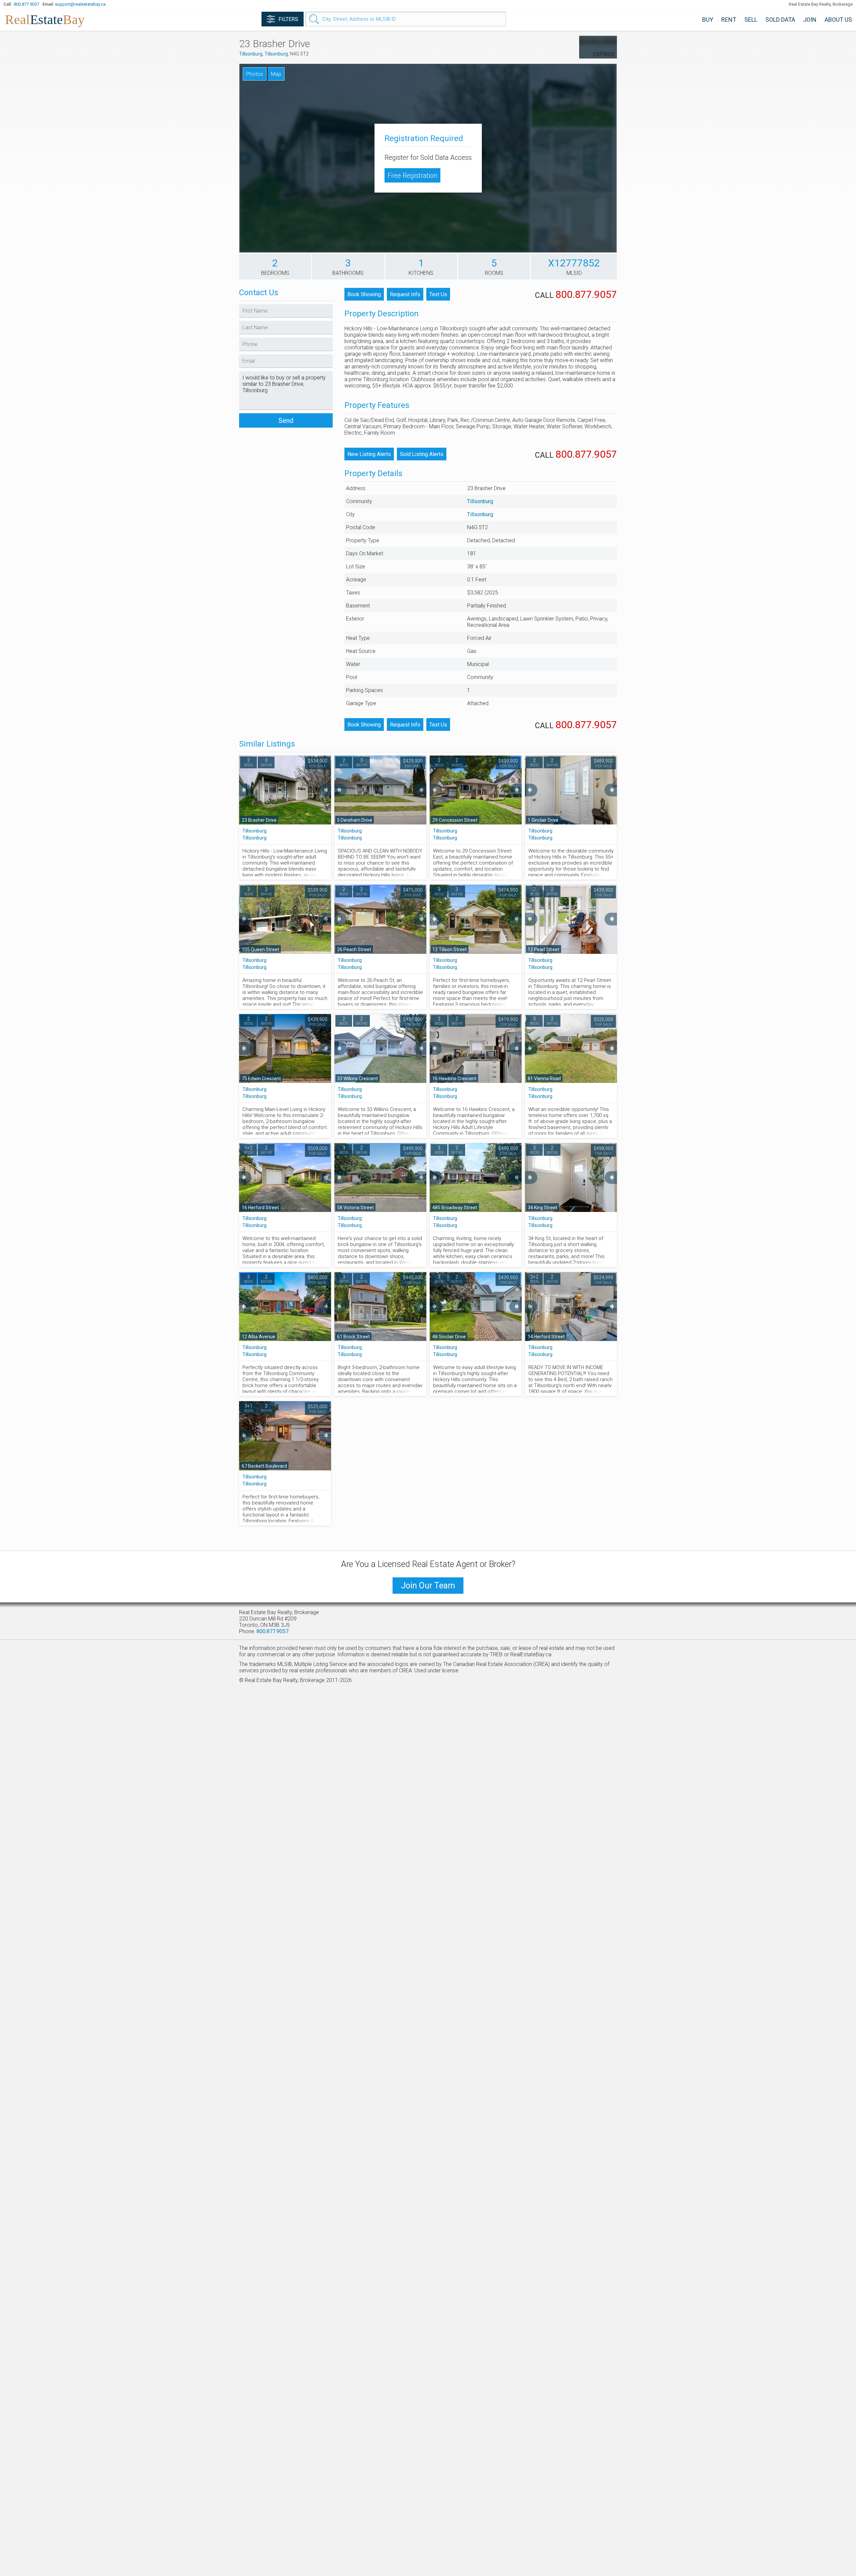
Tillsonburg (251, 54)
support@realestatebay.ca (80, 4)
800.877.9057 (26, 4)
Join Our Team (428, 1586)
